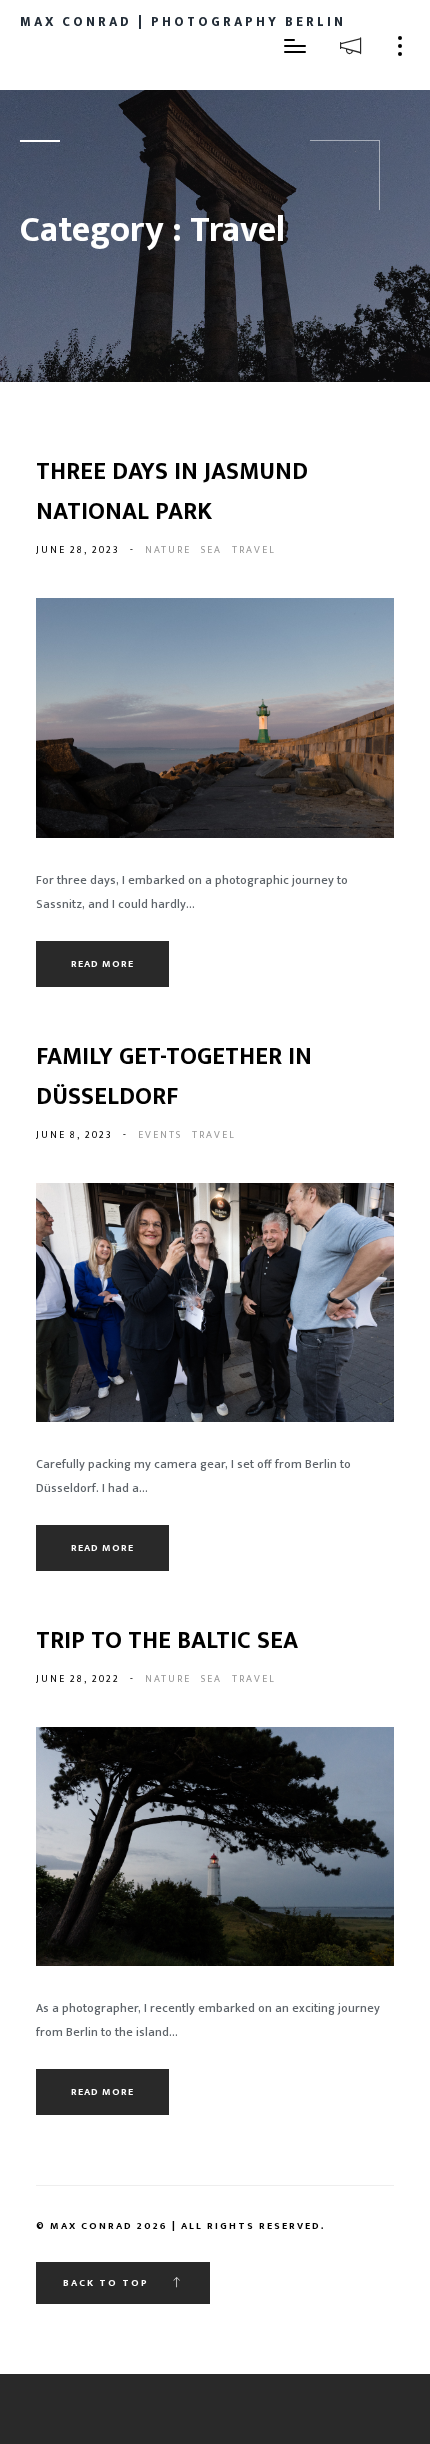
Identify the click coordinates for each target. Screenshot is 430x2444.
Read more (102, 964)
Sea (211, 550)
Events (160, 1135)
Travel (254, 550)
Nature (168, 550)
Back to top (108, 2283)
